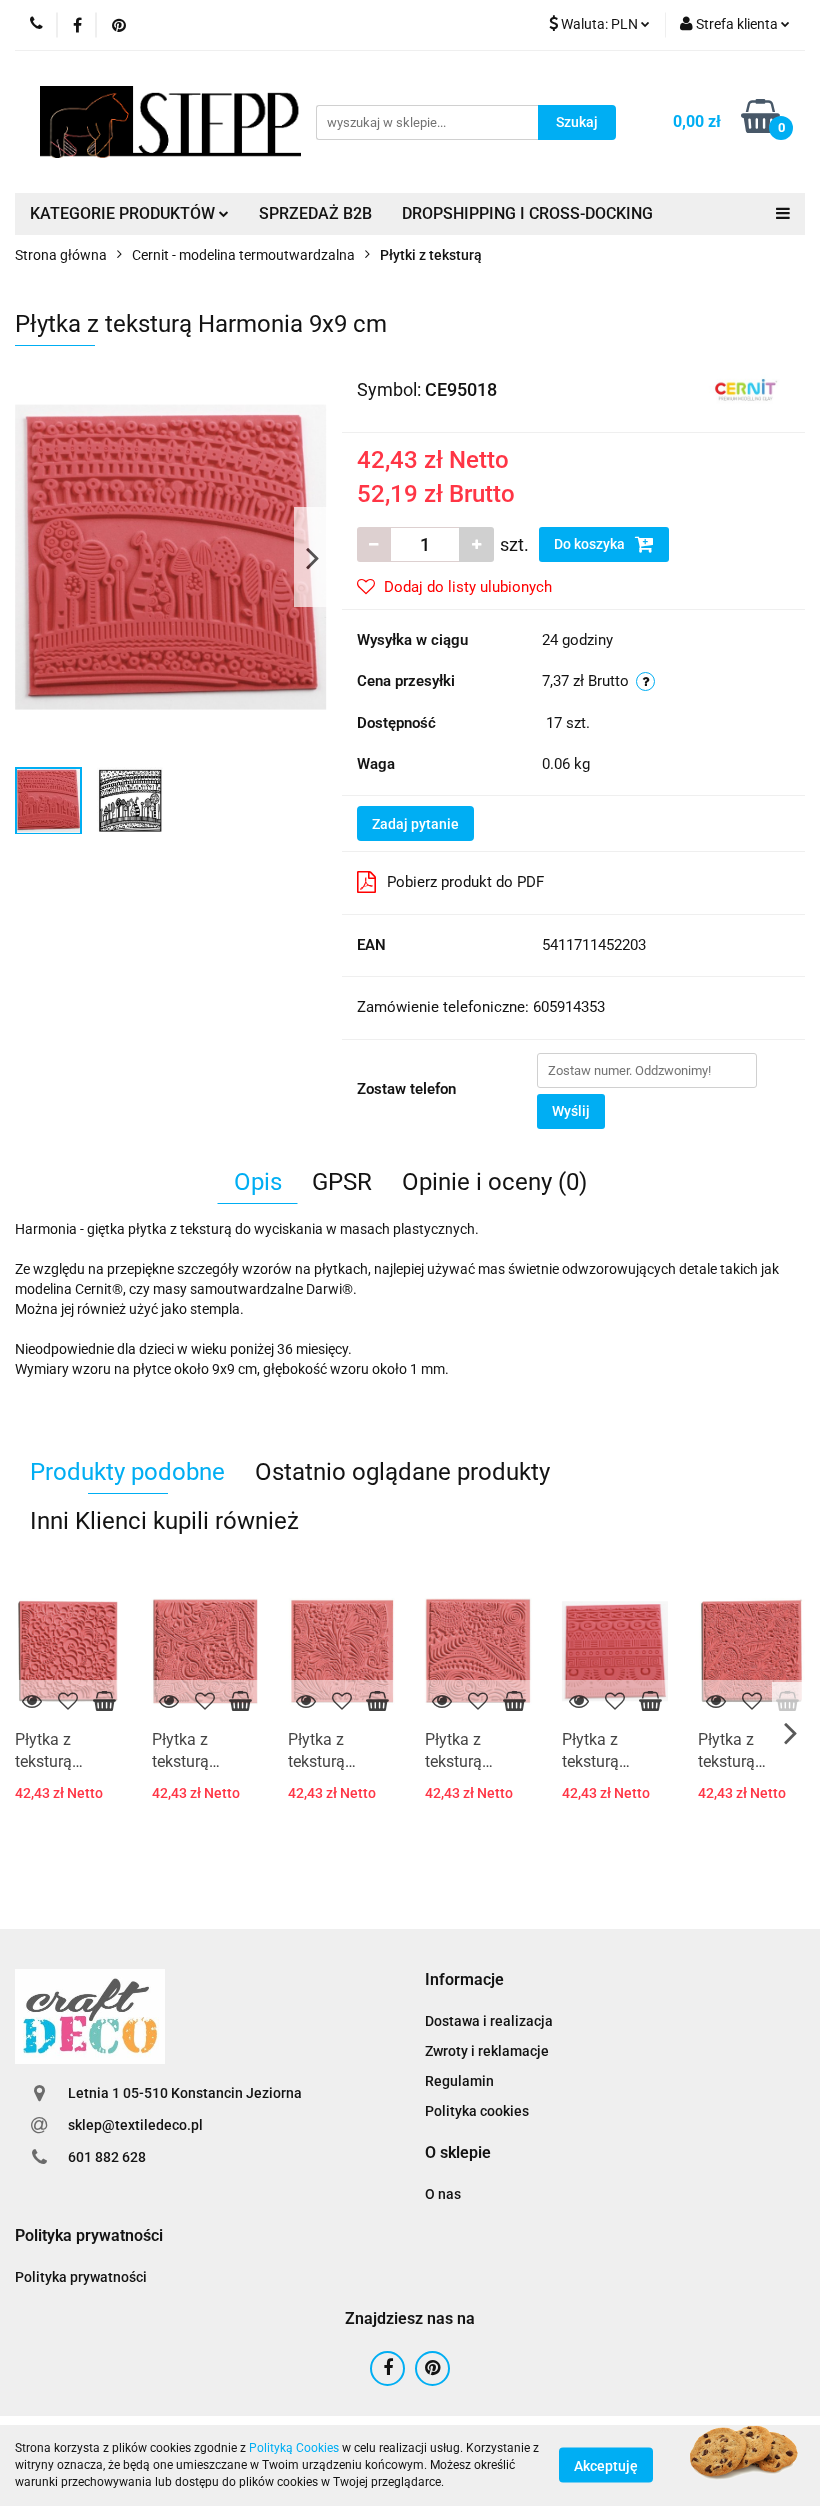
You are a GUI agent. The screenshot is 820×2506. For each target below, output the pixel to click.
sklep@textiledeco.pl (135, 2125)
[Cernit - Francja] (746, 389)
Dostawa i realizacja (489, 2021)
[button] (464, 1980)
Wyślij (571, 1111)
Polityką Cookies (294, 2448)
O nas (443, 2194)
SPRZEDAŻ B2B (315, 213)
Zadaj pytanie (415, 824)
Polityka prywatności (81, 2277)
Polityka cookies (477, 2111)
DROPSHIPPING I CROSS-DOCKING (527, 213)
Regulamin (459, 2081)
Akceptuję (606, 2466)
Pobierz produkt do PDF (465, 882)
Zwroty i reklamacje (487, 2051)
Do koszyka (591, 544)
